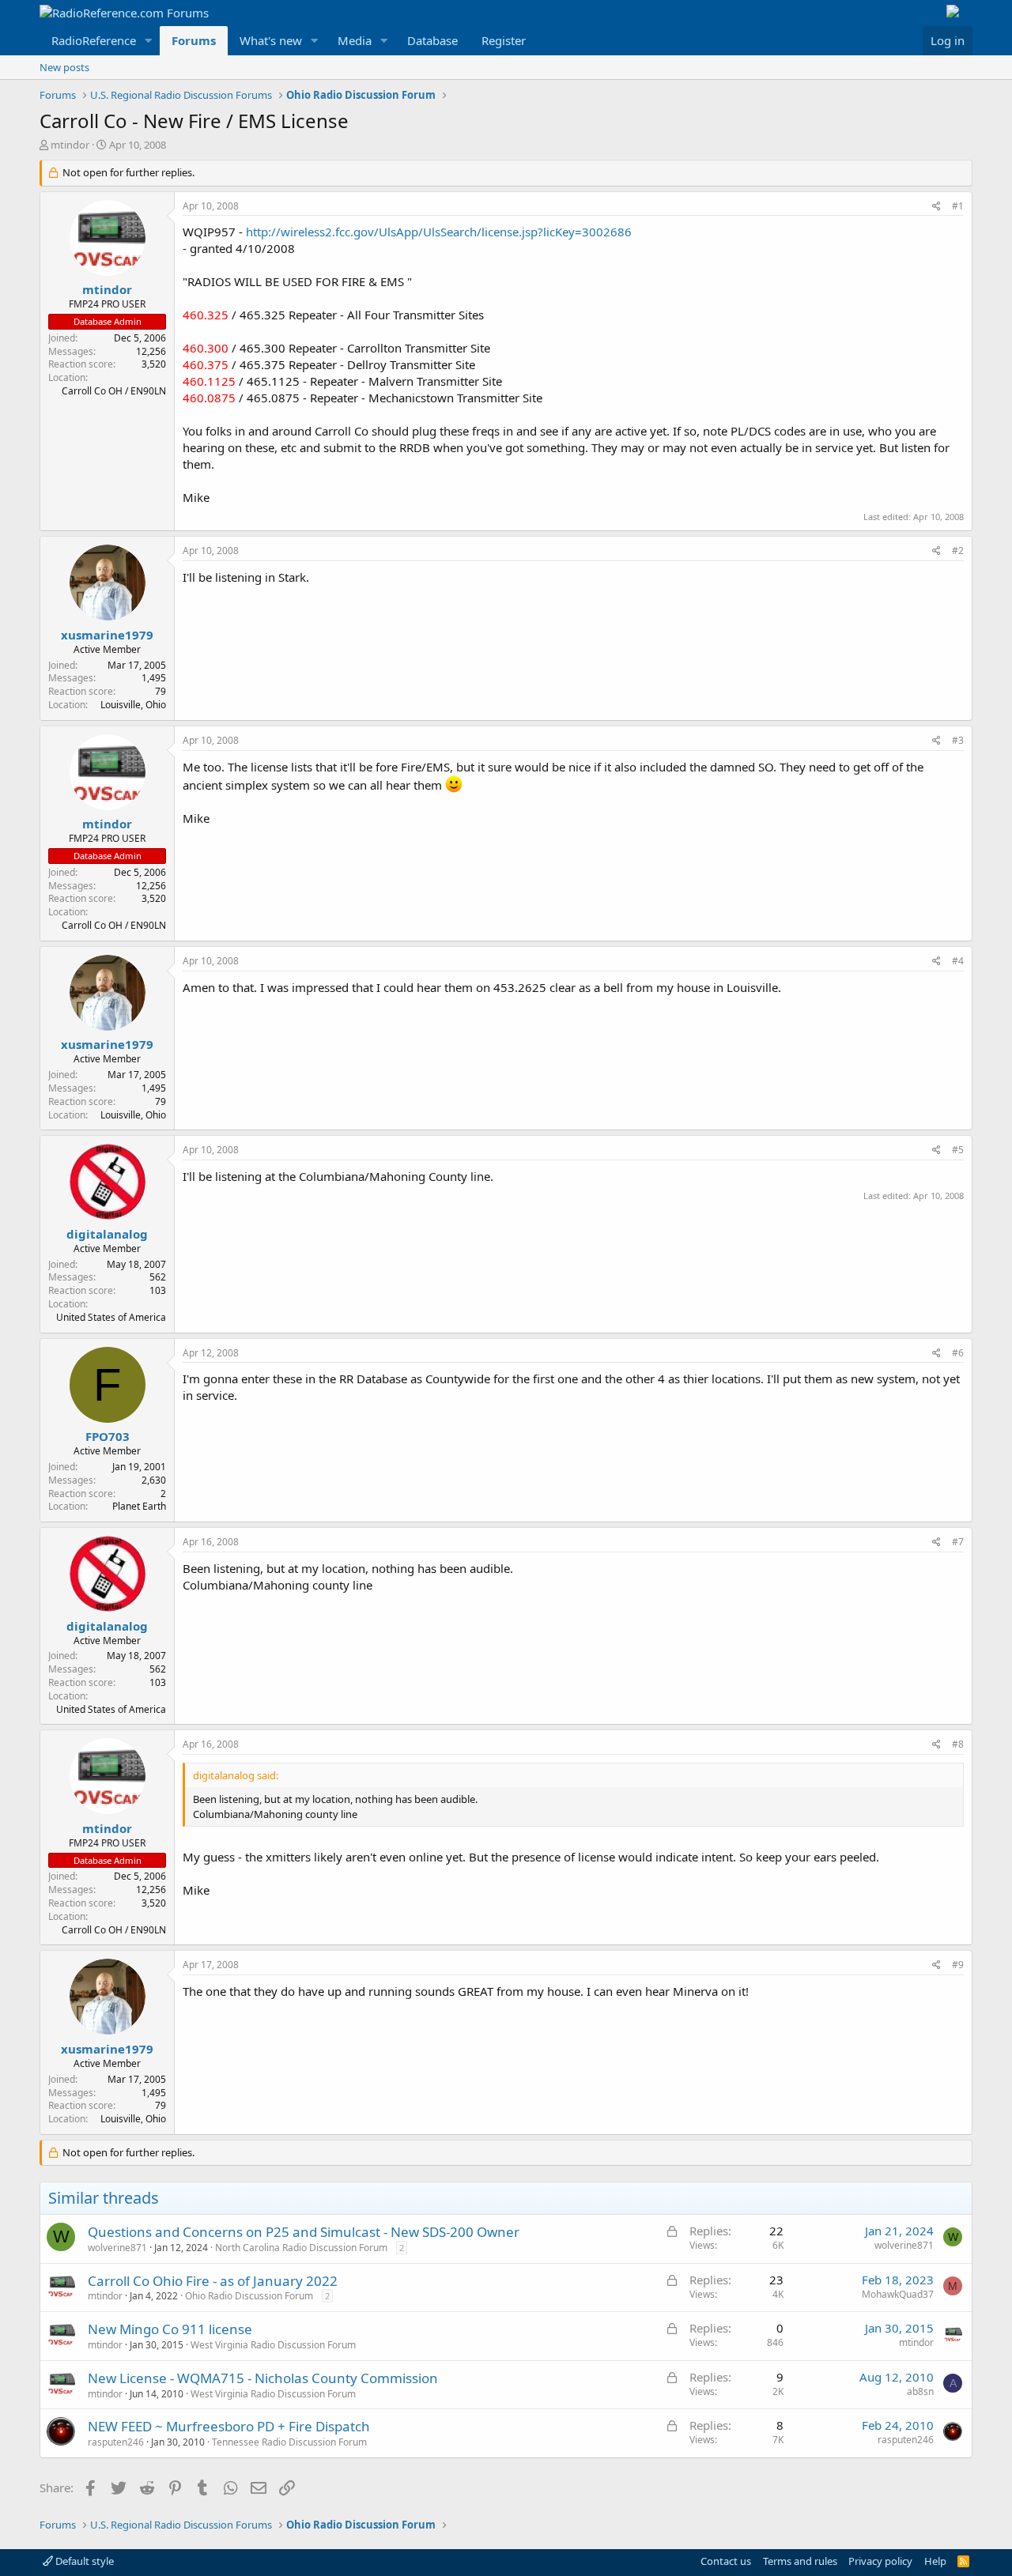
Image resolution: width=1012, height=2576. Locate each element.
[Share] (936, 207)
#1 (958, 206)
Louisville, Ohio (133, 705)
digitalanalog (107, 1234)
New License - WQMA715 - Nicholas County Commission (263, 2378)
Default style (83, 2561)
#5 (958, 1150)
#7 (958, 1542)
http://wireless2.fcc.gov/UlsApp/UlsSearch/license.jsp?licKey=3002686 (439, 232)
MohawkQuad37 (898, 2294)
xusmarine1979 (107, 635)
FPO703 (108, 1436)
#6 (958, 1353)
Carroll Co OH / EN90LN (114, 391)
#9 (958, 1965)
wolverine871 (117, 2248)
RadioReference (94, 40)
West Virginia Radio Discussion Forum (273, 2345)
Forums (194, 40)
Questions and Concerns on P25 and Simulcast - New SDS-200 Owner (304, 2232)
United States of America (111, 1317)
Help (935, 2561)
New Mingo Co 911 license (170, 2329)
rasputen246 (116, 2442)
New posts (64, 67)
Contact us (726, 2561)
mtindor (70, 145)
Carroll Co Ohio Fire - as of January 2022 (213, 2281)
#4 (958, 961)
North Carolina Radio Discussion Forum (301, 2248)
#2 (958, 551)
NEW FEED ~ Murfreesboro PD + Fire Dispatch (229, 2426)
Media (355, 40)
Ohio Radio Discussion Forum (249, 2296)
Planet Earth (139, 1506)
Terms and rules (800, 2561)
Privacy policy (880, 2561)
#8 (958, 1744)
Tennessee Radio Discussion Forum (289, 2442)
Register (504, 40)
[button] (149, 41)
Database (432, 40)
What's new (271, 40)
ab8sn (920, 2391)
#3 (958, 740)
